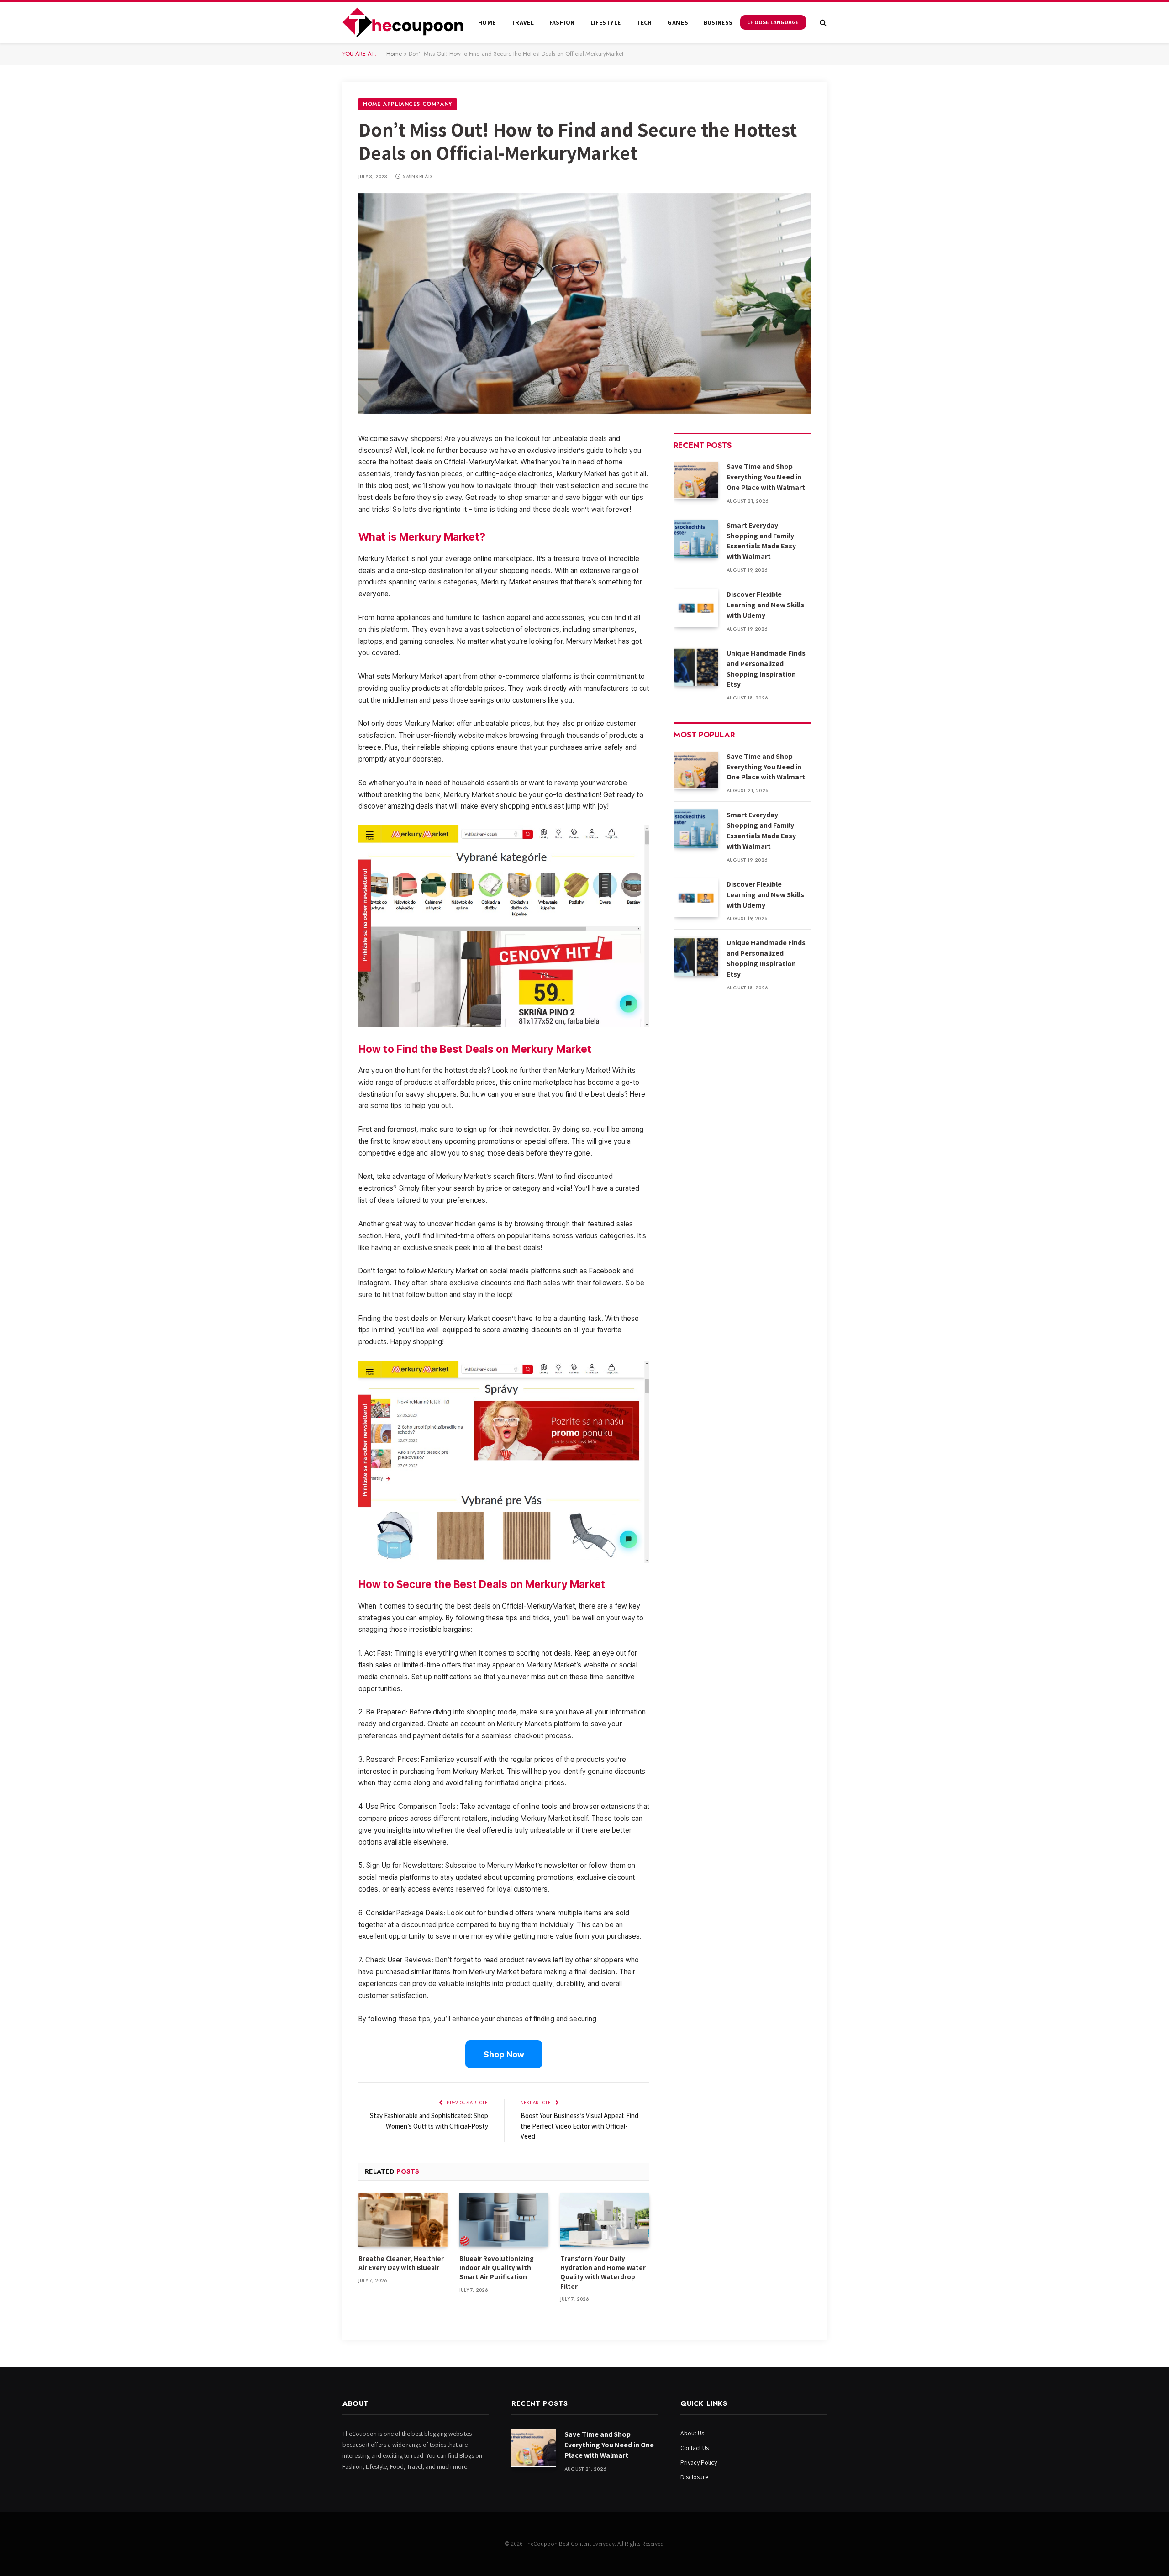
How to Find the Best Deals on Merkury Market (475, 1049)
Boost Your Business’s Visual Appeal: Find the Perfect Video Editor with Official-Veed (579, 2126)
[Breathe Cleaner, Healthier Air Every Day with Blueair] (403, 2220)
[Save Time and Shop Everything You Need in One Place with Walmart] (696, 480)
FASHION (562, 22)
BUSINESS (718, 22)
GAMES (677, 22)
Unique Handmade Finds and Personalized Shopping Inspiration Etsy (766, 669)
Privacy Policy (699, 2462)
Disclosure (694, 2477)
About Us (692, 2433)
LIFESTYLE (606, 22)
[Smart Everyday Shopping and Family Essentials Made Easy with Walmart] (696, 539)
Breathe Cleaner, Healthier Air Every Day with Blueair (401, 2263)
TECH (644, 22)
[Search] (822, 23)
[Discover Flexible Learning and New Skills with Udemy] (696, 608)
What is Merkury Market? (422, 537)
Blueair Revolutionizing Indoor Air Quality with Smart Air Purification (497, 2268)
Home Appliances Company (408, 104)
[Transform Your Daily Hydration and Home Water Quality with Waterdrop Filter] (605, 2220)
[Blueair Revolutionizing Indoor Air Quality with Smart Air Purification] (504, 2220)
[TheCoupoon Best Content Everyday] (403, 22)
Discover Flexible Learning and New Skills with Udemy (765, 605)
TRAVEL (522, 22)
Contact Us (695, 2448)
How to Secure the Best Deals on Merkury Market (482, 1584)
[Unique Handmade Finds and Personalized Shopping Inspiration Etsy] (696, 667)
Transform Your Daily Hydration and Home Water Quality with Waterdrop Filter (603, 2272)
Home (487, 22)
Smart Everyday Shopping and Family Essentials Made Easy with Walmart (761, 541)
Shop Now (504, 2054)
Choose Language (773, 22)
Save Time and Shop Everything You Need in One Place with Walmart (766, 477)
